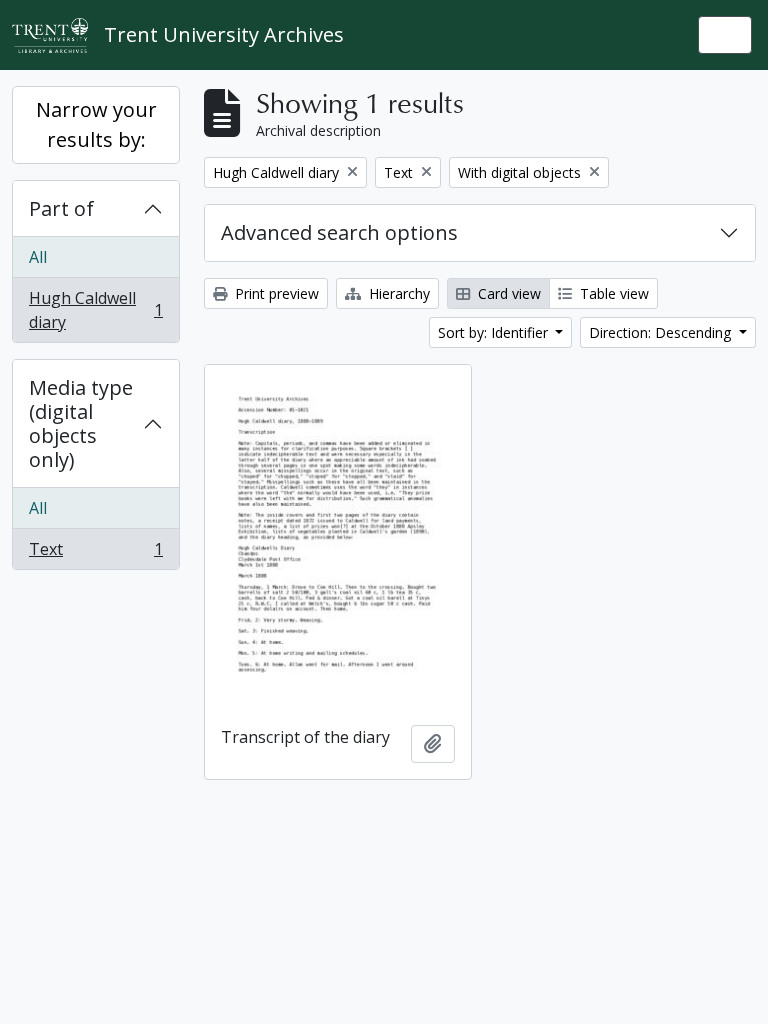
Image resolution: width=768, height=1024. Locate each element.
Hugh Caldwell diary (95, 310)
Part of (61, 208)
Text (95, 553)
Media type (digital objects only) (81, 423)
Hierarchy (397, 293)
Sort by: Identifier (495, 332)
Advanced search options (339, 232)
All (38, 257)
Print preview (275, 293)
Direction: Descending (662, 332)
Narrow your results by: (96, 124)
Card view (507, 293)
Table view (612, 293)
